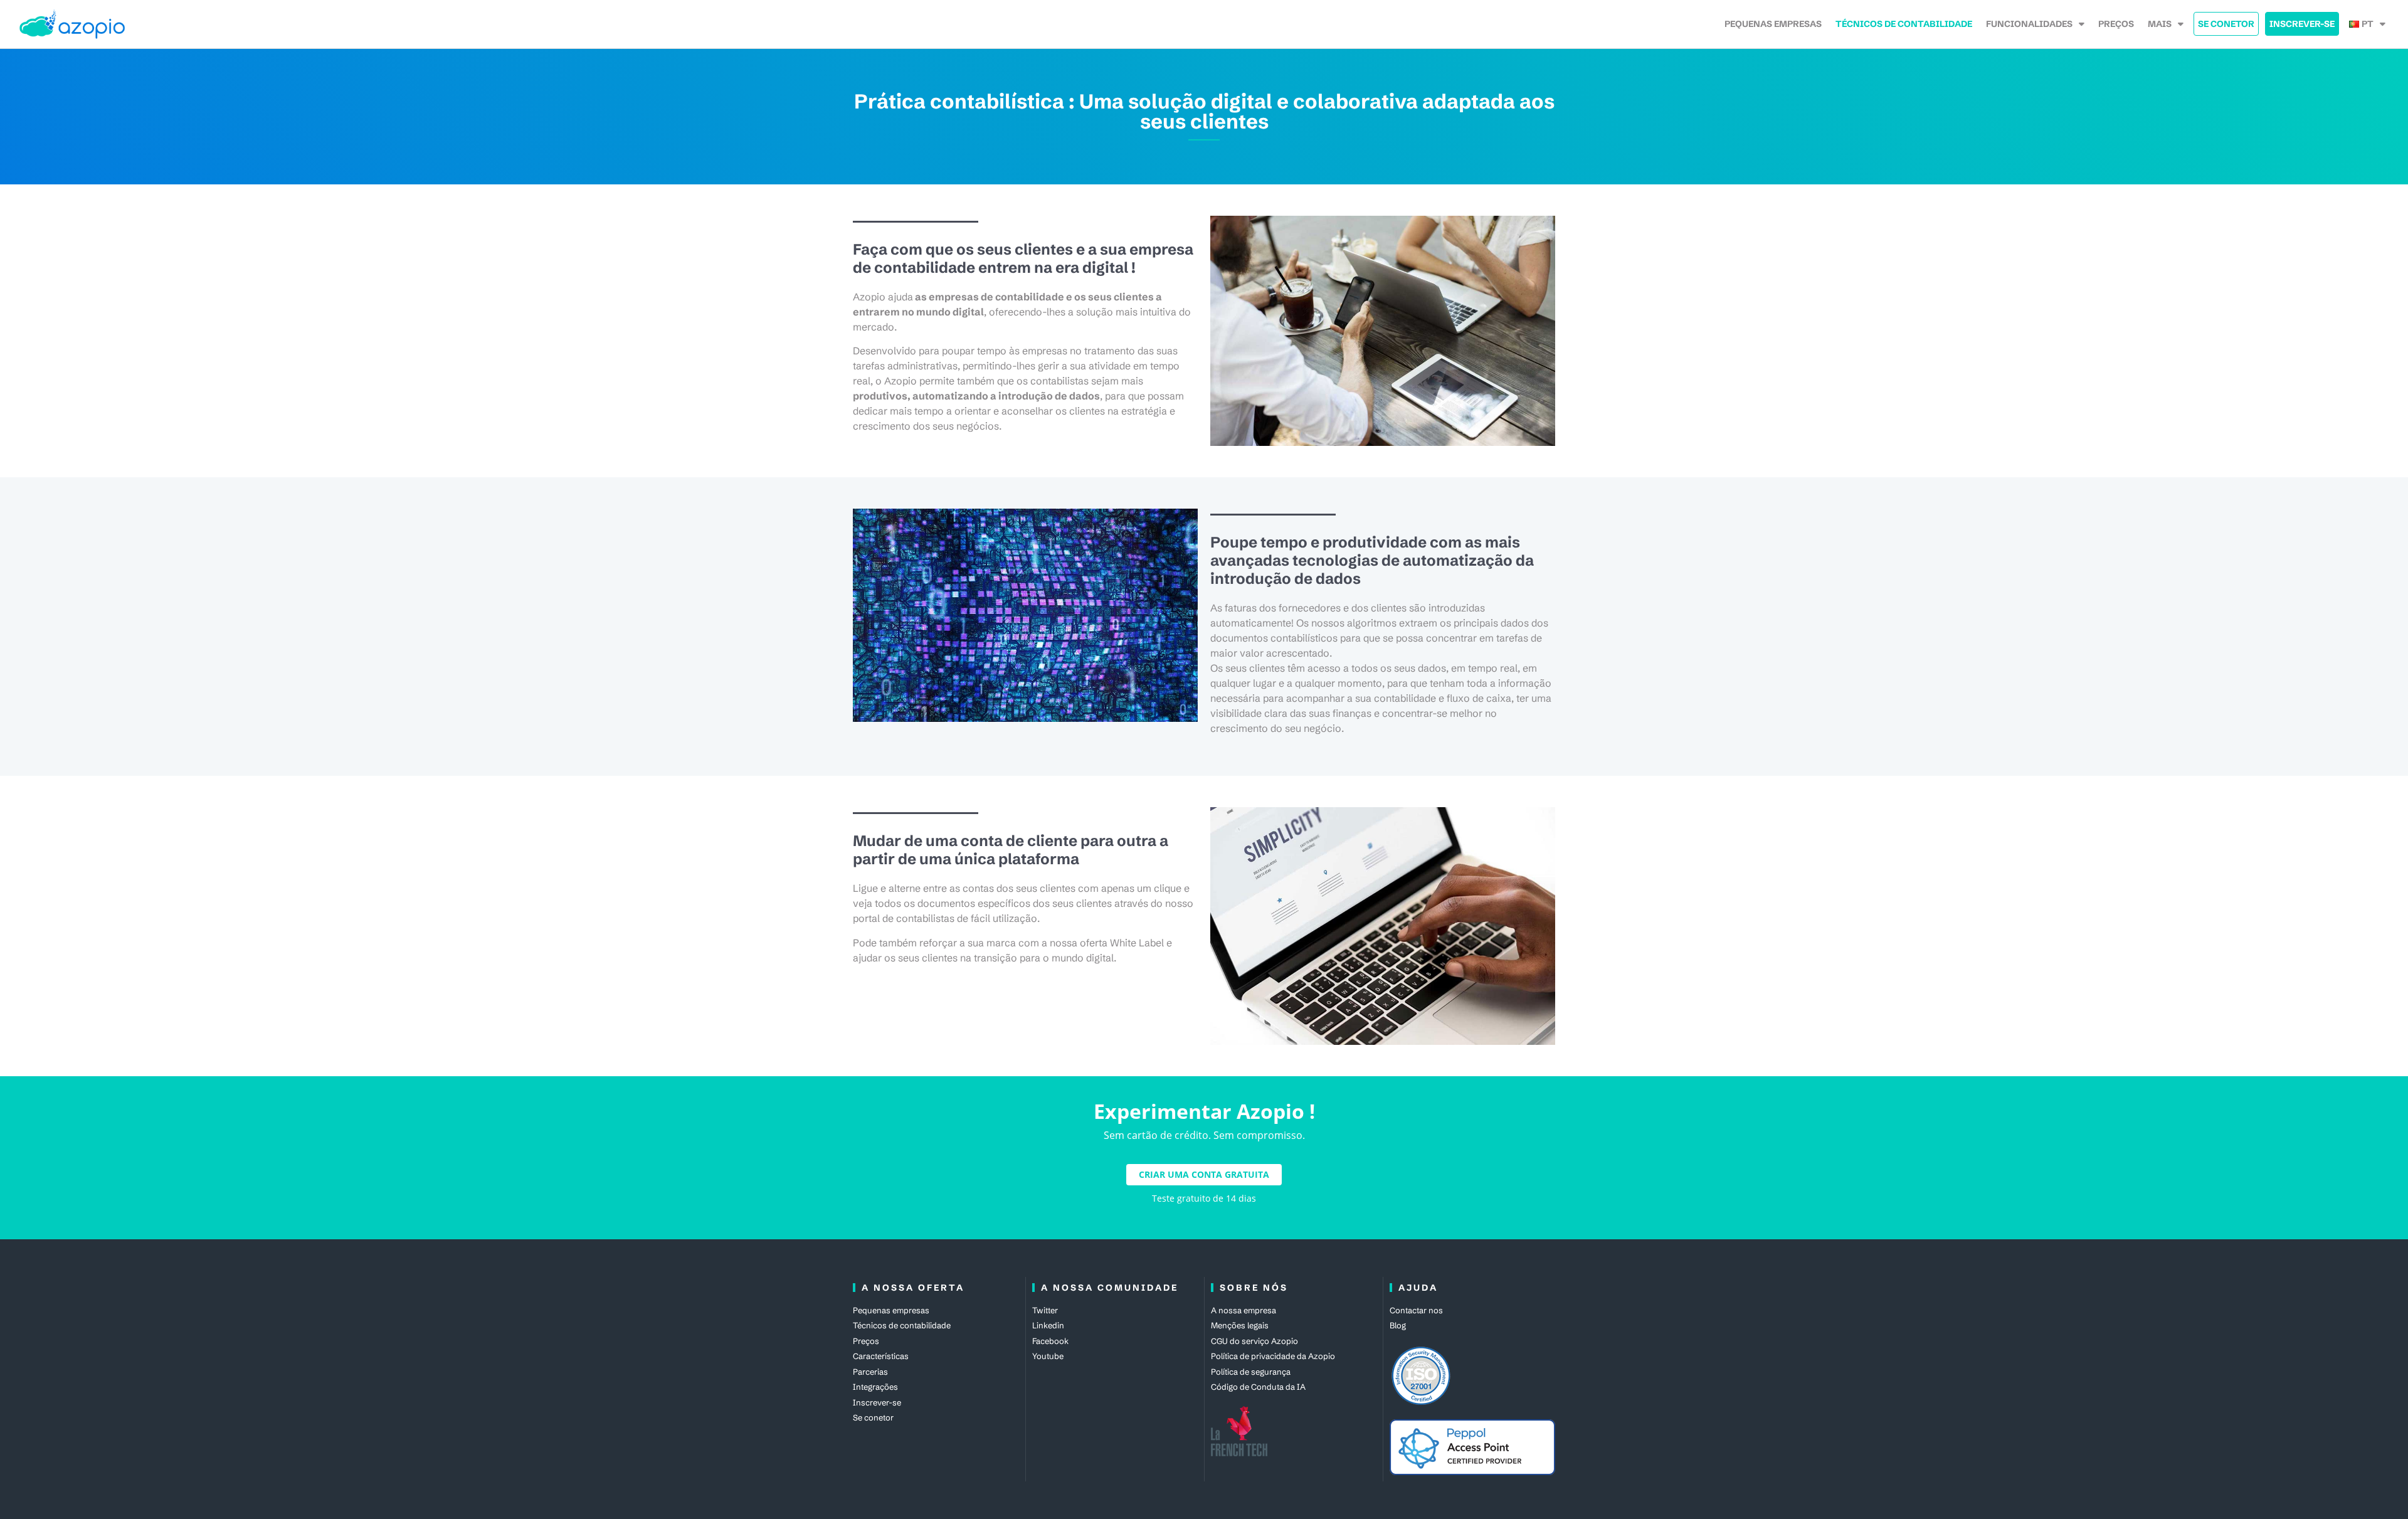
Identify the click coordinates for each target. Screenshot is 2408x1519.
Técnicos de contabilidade (1904, 24)
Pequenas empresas (1773, 24)
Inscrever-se (2302, 24)
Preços (2116, 24)
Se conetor (2226, 24)
